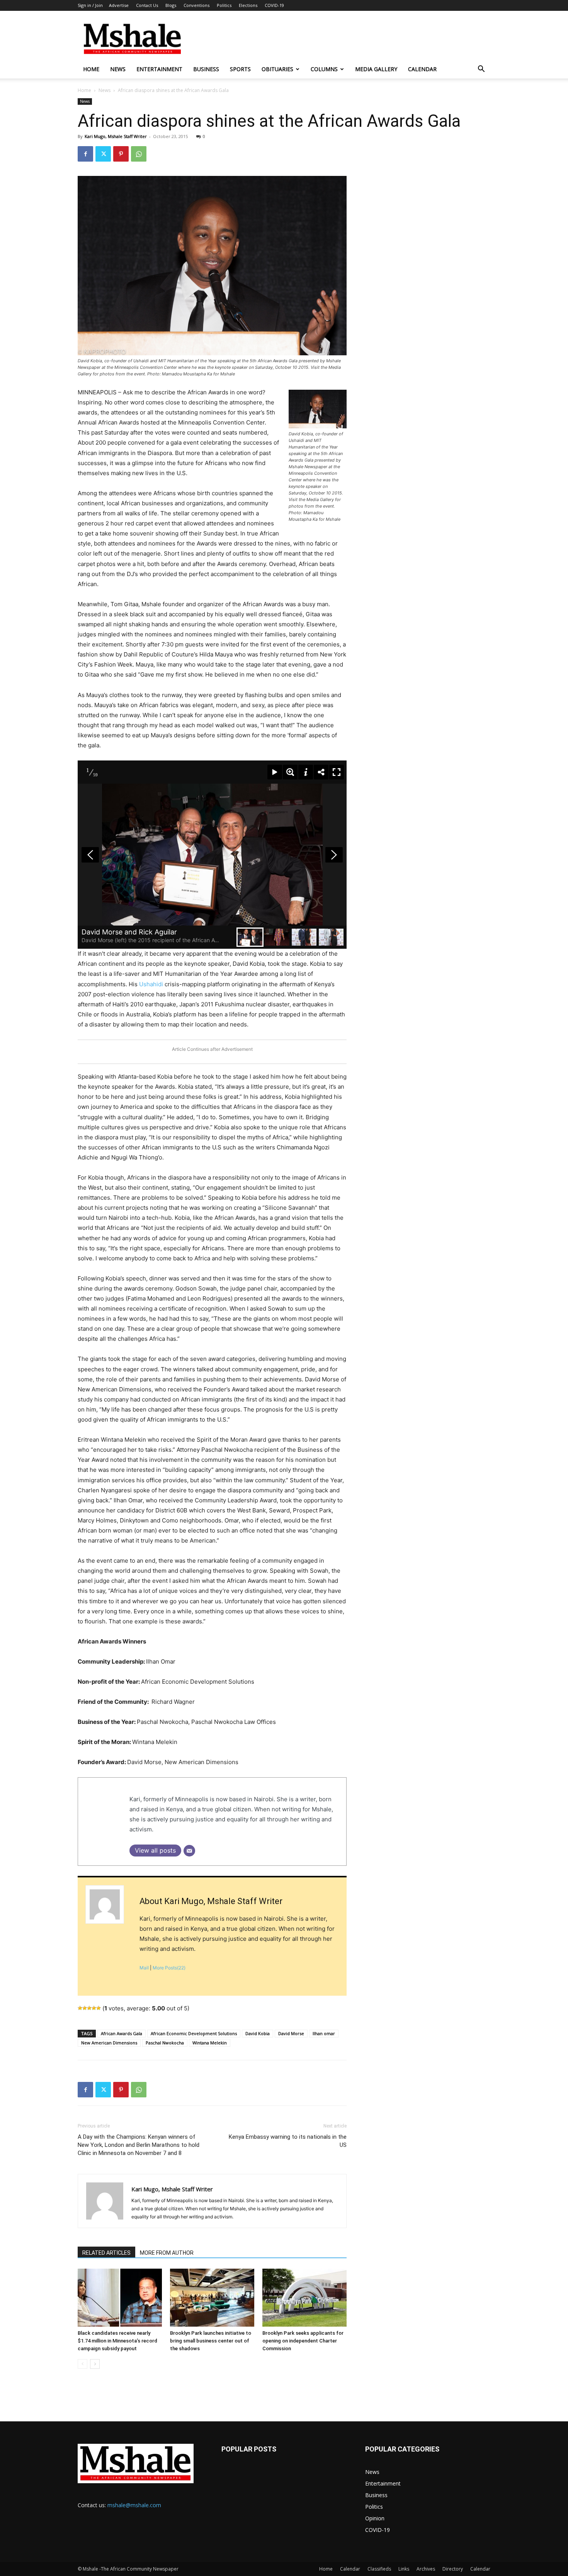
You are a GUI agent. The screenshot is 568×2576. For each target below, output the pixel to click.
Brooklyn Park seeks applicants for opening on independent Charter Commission (303, 2341)
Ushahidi (151, 984)
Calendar (422, 69)
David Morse (291, 2033)
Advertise (119, 5)
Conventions (196, 5)
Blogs (171, 5)
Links (404, 2569)
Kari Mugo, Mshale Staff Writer (116, 136)
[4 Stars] (94, 2008)
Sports (240, 69)
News (118, 69)
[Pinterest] (121, 154)
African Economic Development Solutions (194, 2033)
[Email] (189, 1851)
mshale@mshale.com (134, 2505)
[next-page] (95, 2364)
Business (206, 69)
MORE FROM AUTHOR (167, 2253)
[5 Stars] (99, 2008)
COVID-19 (274, 5)
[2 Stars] (85, 2008)
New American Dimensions (109, 2043)
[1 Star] (80, 2008)
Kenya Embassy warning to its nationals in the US (288, 2141)
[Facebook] (85, 154)
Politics (224, 5)
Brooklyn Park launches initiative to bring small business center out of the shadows (211, 2341)
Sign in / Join (90, 5)
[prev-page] (82, 2364)
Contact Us (147, 5)
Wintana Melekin (210, 2043)
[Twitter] (103, 154)
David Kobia (258, 2033)
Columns (324, 69)
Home (91, 69)
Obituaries (277, 69)
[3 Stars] (89, 2008)
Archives (426, 2569)
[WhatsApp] (139, 154)
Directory (453, 2569)
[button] (481, 70)
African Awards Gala (122, 2033)
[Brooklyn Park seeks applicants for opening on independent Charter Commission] (304, 2298)
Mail (144, 1968)
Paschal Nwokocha (165, 2043)
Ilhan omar (324, 2033)
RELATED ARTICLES (106, 2253)
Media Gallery (376, 69)
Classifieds (379, 2569)
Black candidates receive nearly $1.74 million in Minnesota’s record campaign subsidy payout (117, 2341)
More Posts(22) (169, 1968)
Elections (248, 5)
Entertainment (159, 69)
